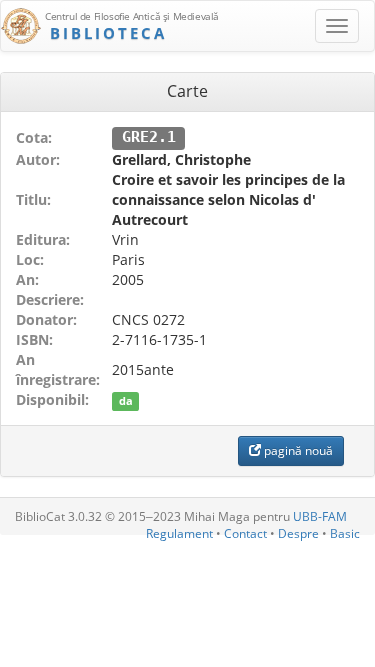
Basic (345, 533)
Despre (298, 533)
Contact (245, 533)
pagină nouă (297, 450)
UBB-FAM (320, 516)
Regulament (179, 533)
